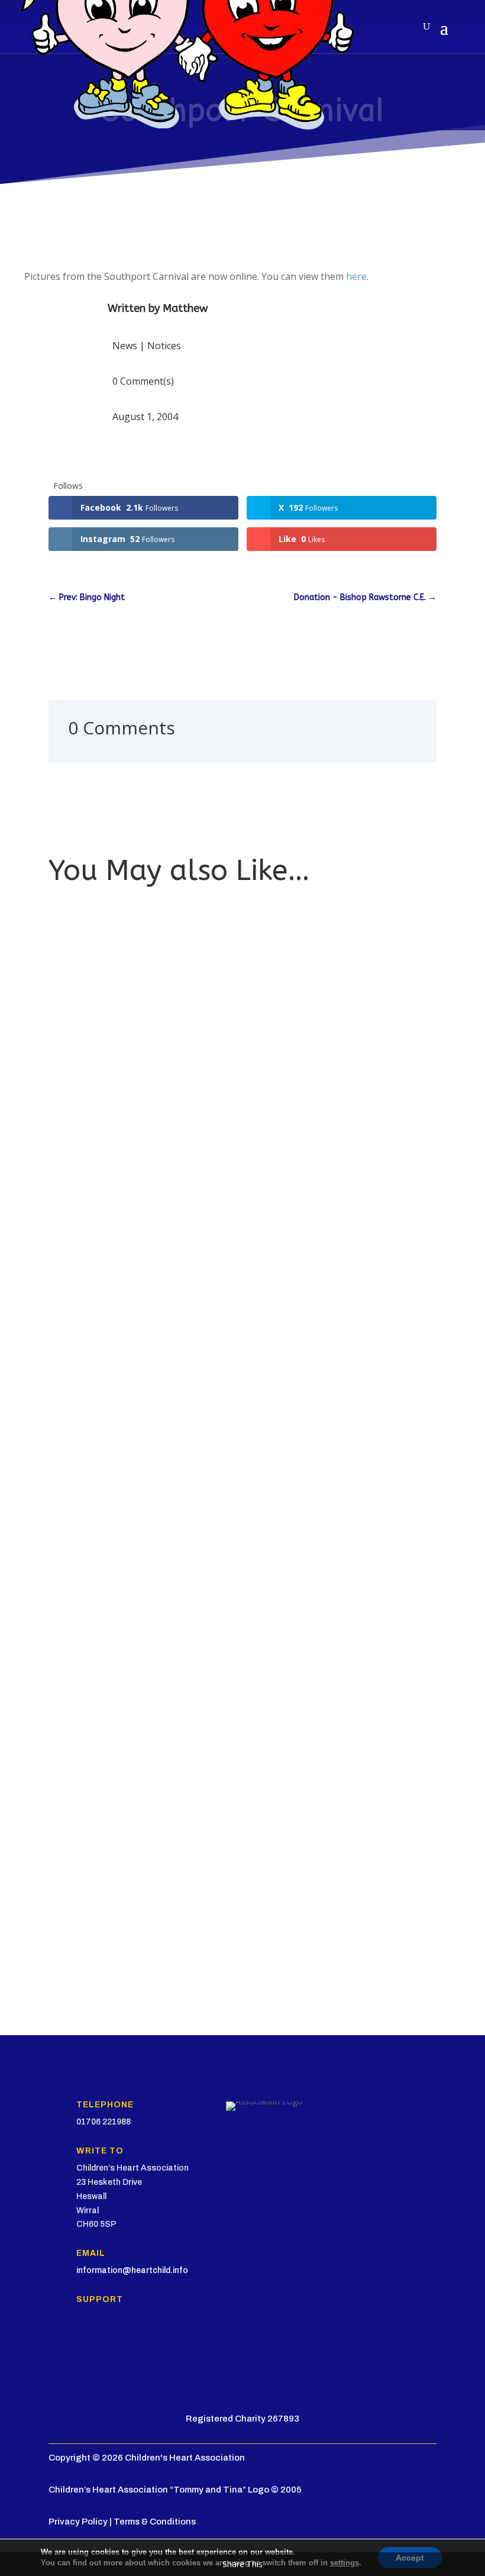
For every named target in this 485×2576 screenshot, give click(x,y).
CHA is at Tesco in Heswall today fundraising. (148, 1175)
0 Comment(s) (143, 381)
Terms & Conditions (155, 2522)
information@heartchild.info (132, 2270)
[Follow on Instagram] (105, 2344)
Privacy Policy (78, 2522)
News (125, 346)
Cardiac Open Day (94, 1895)
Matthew (185, 308)
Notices (164, 346)
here (356, 276)
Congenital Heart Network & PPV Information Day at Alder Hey (182, 1535)
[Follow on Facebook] (58, 2344)
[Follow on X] (82, 2344)
